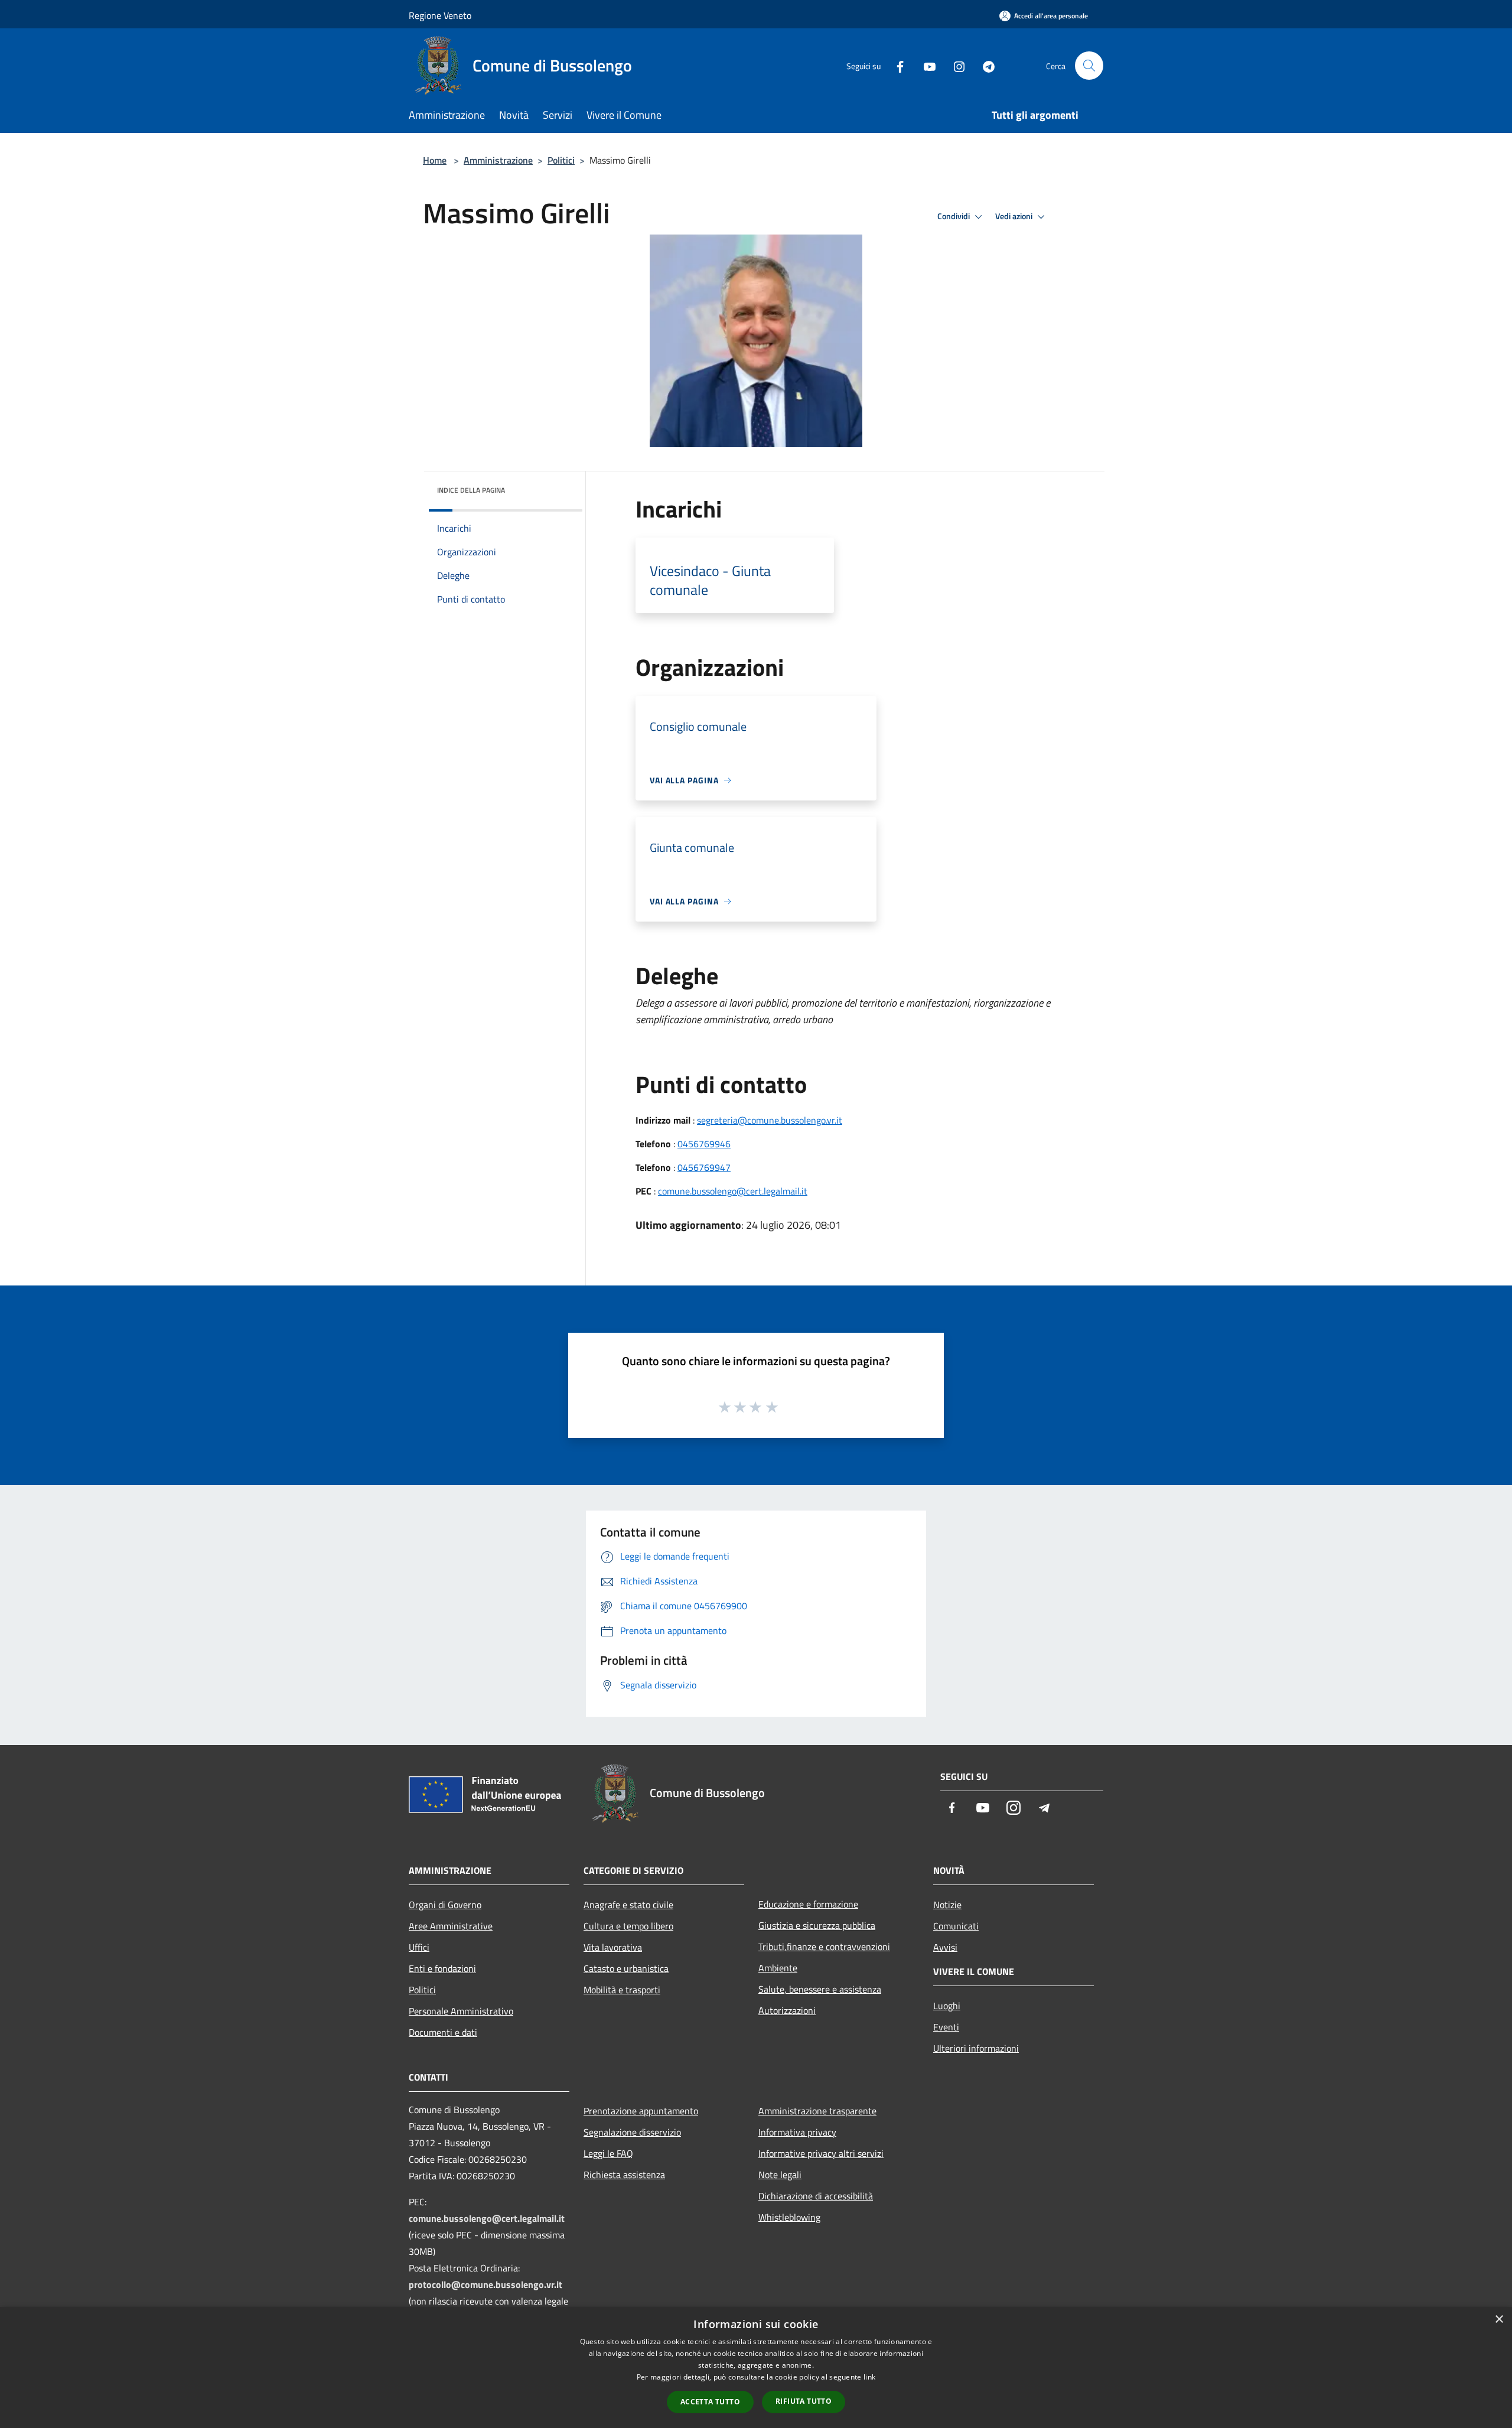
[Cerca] (1089, 66)
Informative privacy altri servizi (821, 2153)
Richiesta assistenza (624, 2175)
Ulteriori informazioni (976, 2048)
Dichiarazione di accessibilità (816, 2196)
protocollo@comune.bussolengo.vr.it (485, 2284)
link (869, 2377)
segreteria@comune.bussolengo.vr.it (770, 1120)
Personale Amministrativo (461, 2011)
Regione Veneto (440, 15)
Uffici (419, 1947)
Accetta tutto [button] (710, 2402)
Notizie (947, 1905)
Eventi (946, 2027)
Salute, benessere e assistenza (820, 1989)
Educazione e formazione (808, 1904)
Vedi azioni (1015, 216)
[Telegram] (984, 65)
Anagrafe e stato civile (628, 1905)
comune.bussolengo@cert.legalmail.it (733, 1191)
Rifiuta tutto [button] (804, 2401)
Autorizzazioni (787, 2010)
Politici (561, 160)
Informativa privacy (797, 2132)
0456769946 (704, 1144)
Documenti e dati (443, 2032)
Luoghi (947, 2006)
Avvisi (945, 1947)
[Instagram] (954, 65)
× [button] (1499, 2320)
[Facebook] (895, 65)
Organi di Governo (445, 1905)
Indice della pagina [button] (471, 490)
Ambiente (778, 1968)
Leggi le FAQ (608, 2153)
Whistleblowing (789, 2217)
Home (435, 160)
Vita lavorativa (613, 1947)
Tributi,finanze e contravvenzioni (824, 1947)
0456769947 (704, 1167)
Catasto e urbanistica (626, 1968)
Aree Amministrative (451, 1926)
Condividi (954, 216)
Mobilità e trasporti (622, 1990)
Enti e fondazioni (442, 1968)
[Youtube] (925, 65)
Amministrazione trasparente (817, 2111)
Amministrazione (498, 160)
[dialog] (756, 2367)
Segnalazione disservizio (632, 2132)
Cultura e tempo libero (628, 1926)
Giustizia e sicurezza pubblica (817, 1925)
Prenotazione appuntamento (641, 2111)
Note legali (780, 2175)
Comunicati (956, 1926)
